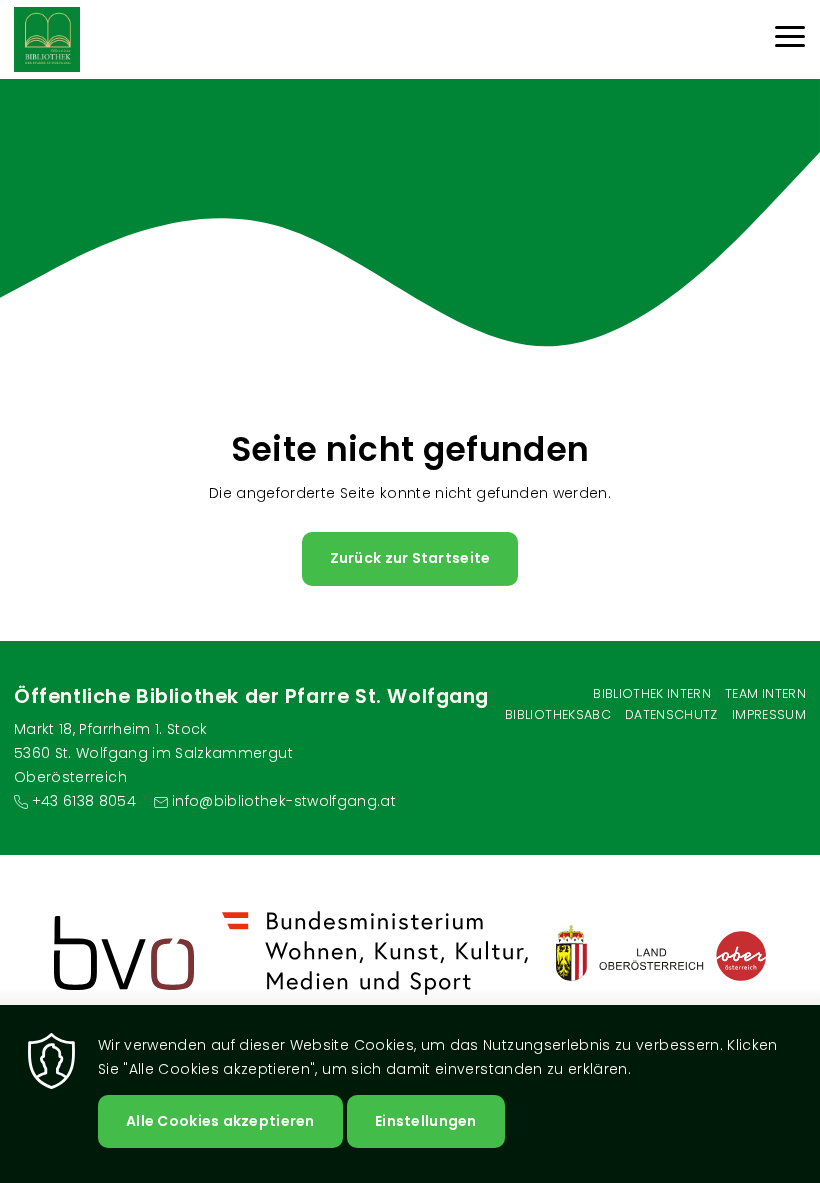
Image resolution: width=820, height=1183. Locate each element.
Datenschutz (671, 714)
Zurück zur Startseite (410, 558)
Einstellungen (426, 1121)
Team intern (765, 693)
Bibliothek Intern (652, 693)
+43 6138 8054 (84, 801)
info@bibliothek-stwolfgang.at (284, 801)
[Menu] (790, 39)
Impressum (769, 714)
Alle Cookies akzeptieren (220, 1121)
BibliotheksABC (558, 714)
